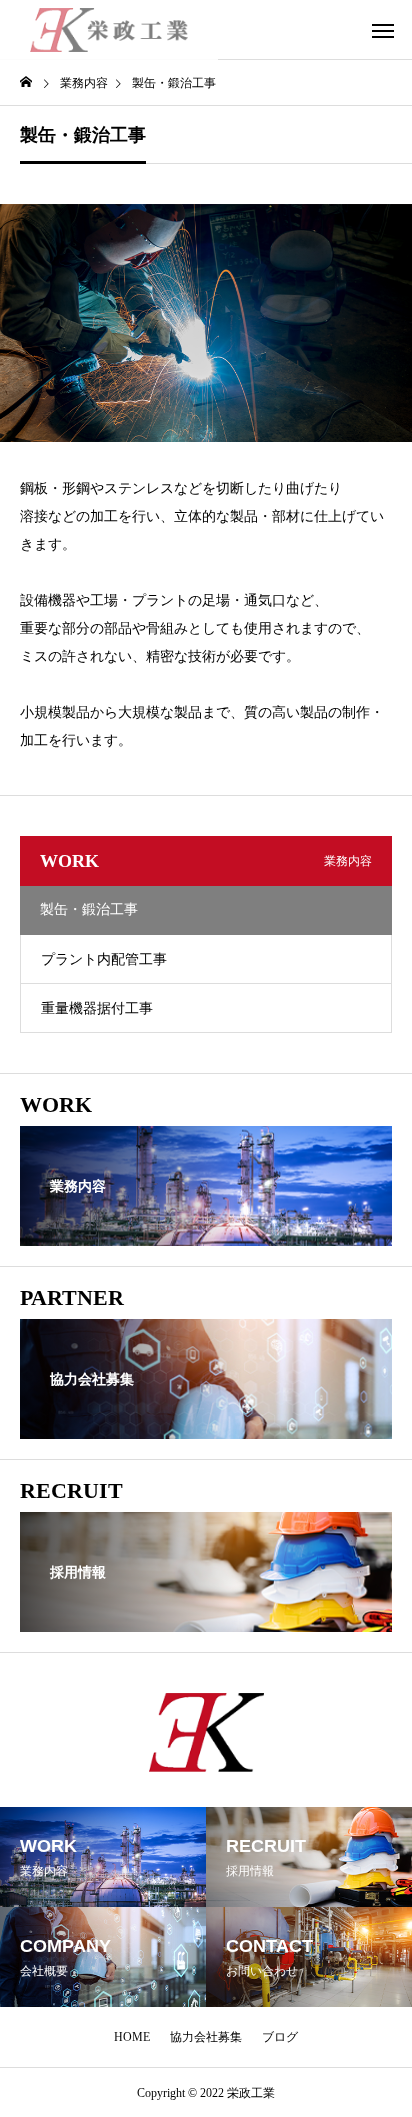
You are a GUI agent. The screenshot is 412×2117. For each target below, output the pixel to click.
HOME (132, 2037)
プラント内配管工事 (104, 959)
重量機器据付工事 (97, 1008)
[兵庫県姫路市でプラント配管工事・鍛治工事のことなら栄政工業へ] (109, 30)
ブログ (280, 2037)
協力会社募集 (206, 2037)
